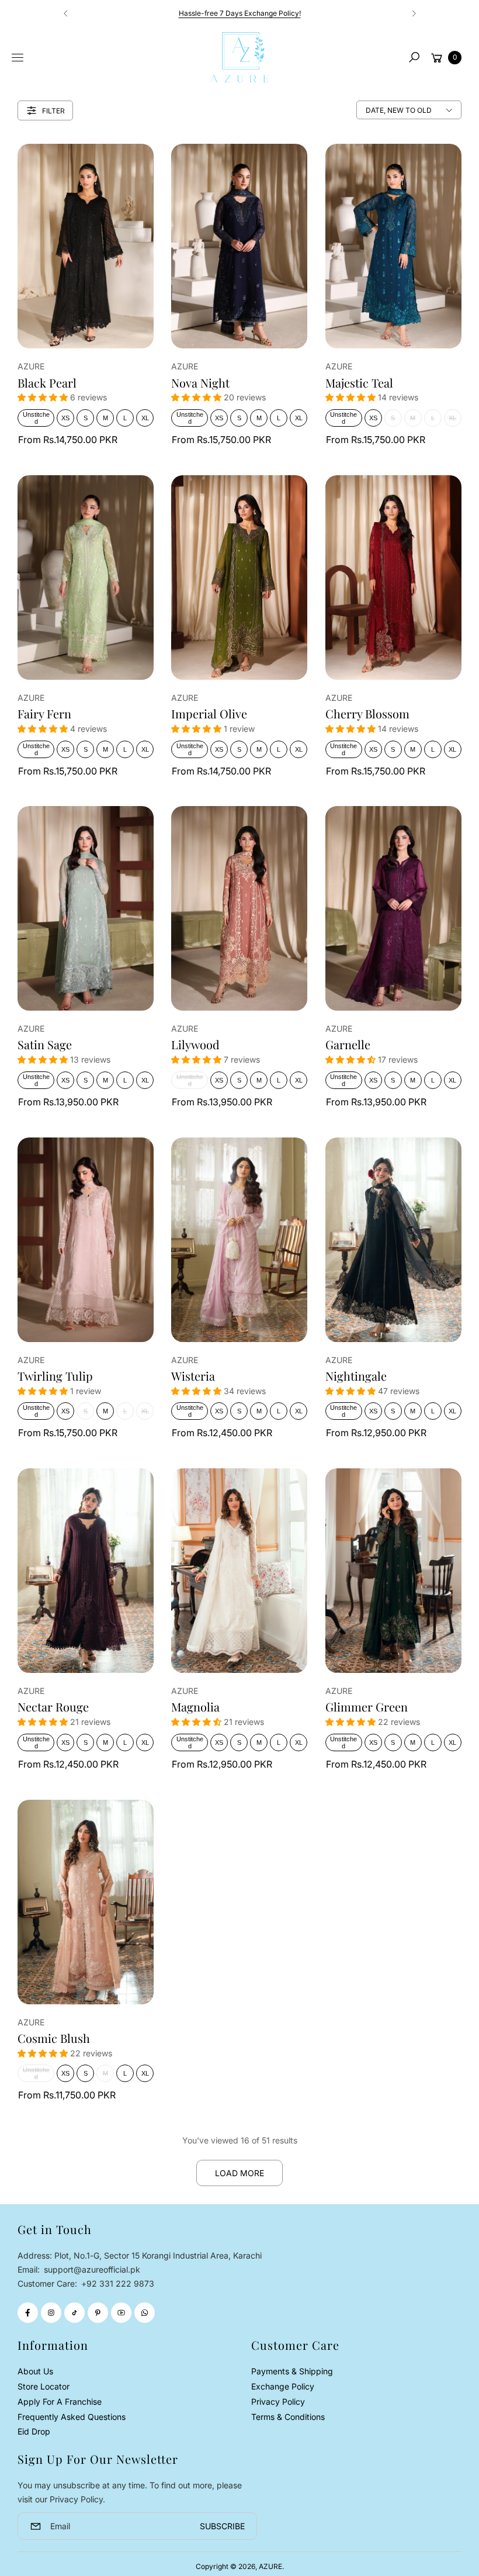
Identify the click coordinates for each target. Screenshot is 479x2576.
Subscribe (222, 2526)
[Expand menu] (18, 58)
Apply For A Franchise (60, 2402)
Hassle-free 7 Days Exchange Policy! (240, 13)
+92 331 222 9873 (118, 2283)
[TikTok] (74, 2313)
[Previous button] (66, 13)
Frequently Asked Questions (72, 2417)
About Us (35, 2371)
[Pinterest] (98, 2313)
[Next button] (414, 13)
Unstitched (36, 418)
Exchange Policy (283, 2386)
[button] (414, 57)
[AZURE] (239, 57)
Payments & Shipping (292, 2371)
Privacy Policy (278, 2402)
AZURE (270, 2566)
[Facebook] (28, 2313)
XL (145, 418)
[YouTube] (121, 2313)
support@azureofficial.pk (91, 2269)
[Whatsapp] (145, 2313)
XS (65, 418)
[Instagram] (51, 2313)
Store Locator (44, 2386)
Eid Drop (34, 2431)
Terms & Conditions (288, 2417)
